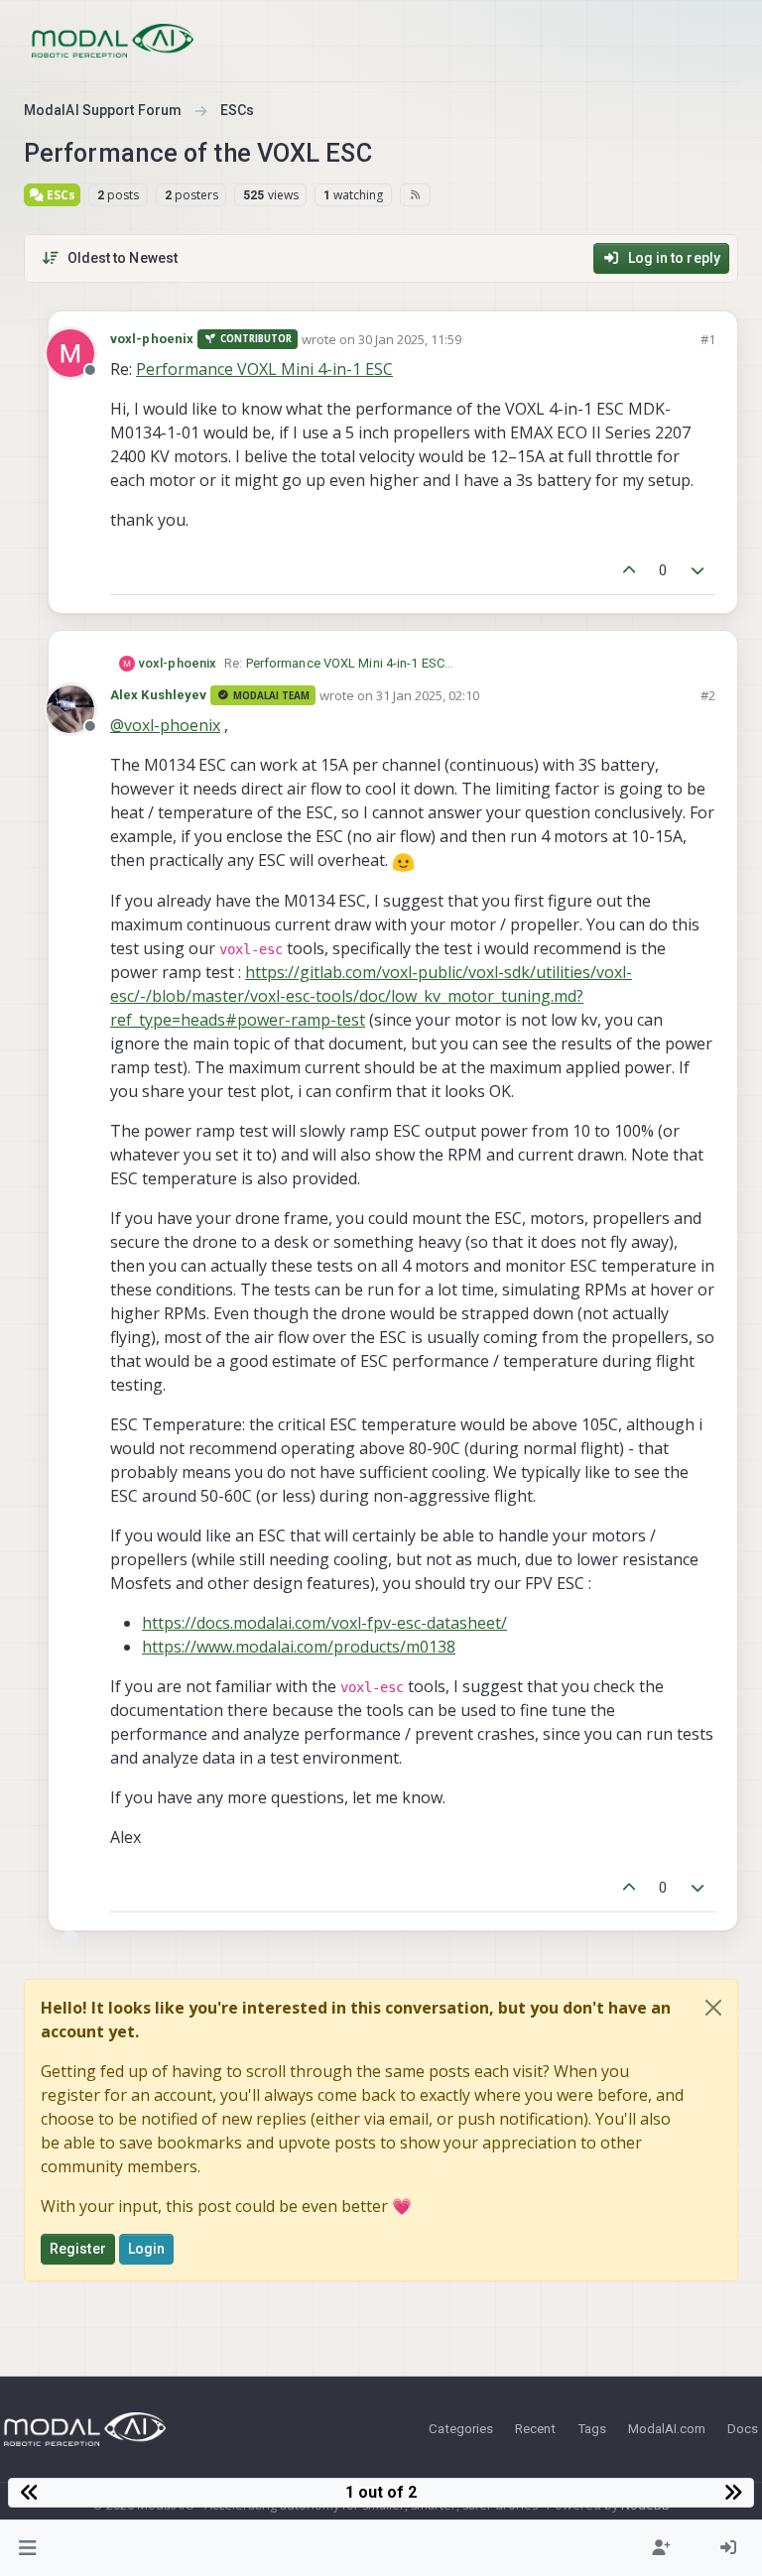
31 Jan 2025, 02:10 (428, 695)
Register (78, 2249)
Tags (592, 2428)
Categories (461, 2428)
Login (147, 2249)
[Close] (713, 2008)
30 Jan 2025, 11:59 (410, 339)
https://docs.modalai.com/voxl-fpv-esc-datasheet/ (324, 1623)
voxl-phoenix (152, 339)
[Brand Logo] (113, 41)
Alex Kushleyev (158, 695)
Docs (743, 2428)
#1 (708, 339)
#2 (708, 695)
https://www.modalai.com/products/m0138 (299, 1647)
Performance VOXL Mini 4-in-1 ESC (264, 369)
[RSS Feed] (415, 194)
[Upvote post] (629, 571)
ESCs (60, 195)
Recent (535, 2428)
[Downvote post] (698, 571)
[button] (28, 2548)
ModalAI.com (667, 2428)
